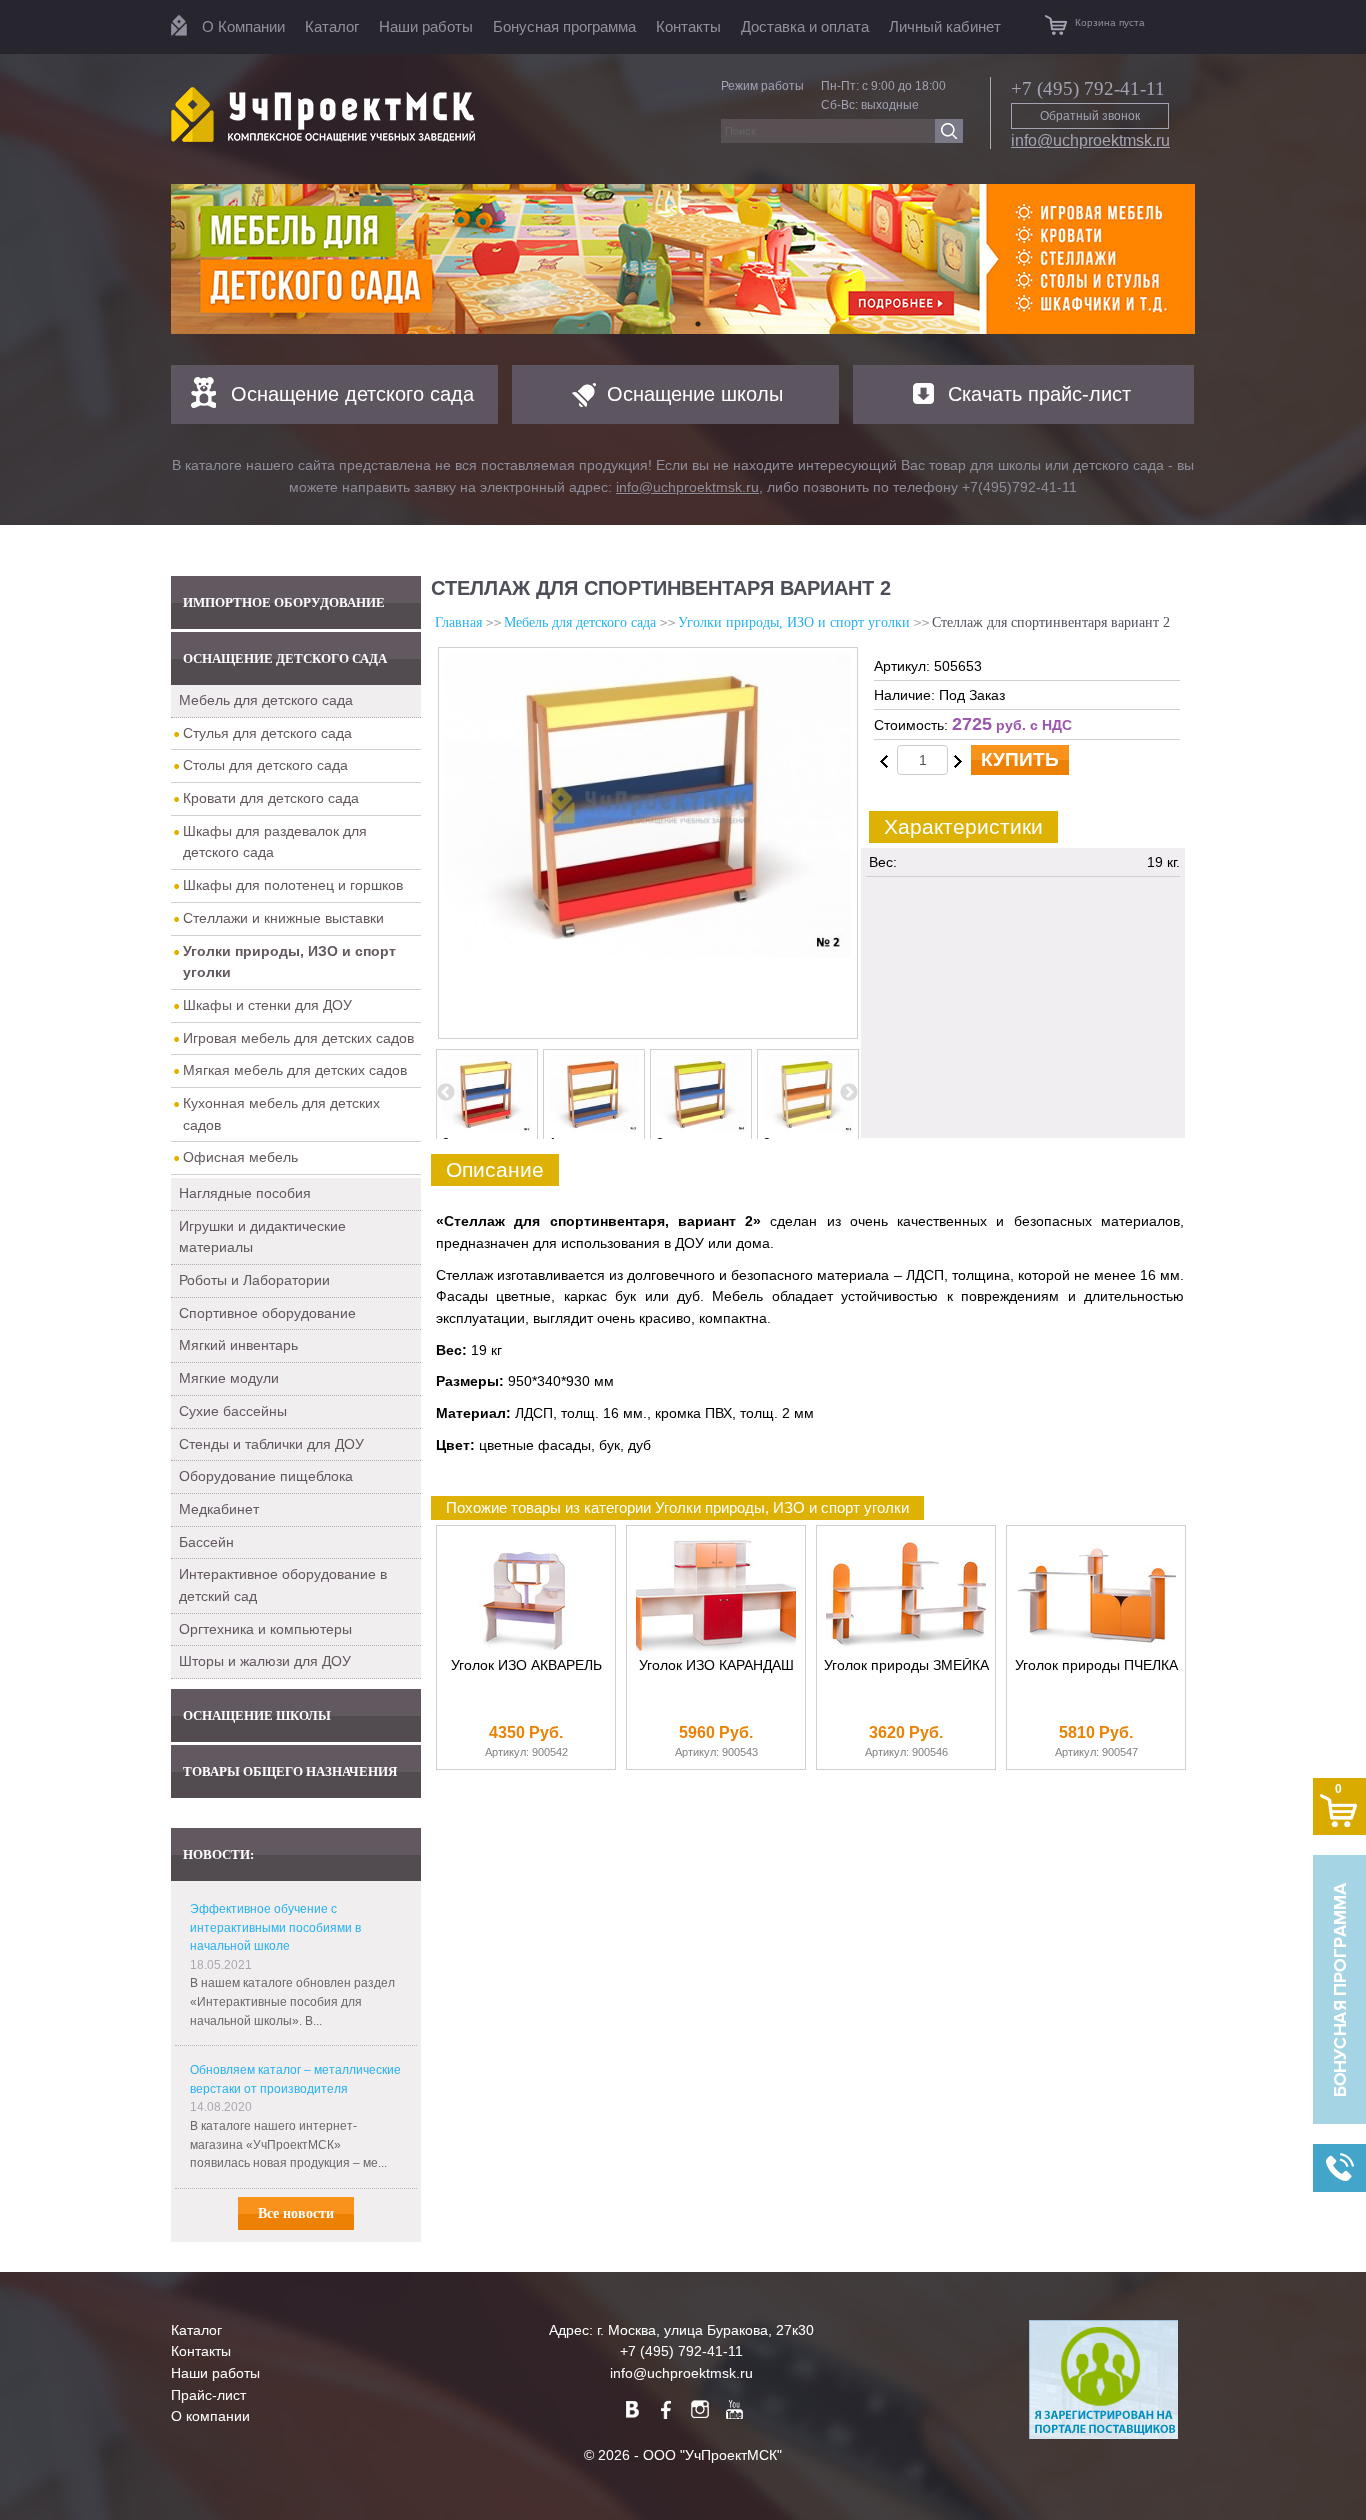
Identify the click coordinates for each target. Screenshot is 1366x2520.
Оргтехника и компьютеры (265, 1629)
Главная (458, 622)
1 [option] (553, 1143)
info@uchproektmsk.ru (1090, 140)
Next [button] (849, 1093)
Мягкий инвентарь (238, 1345)
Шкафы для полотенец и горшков (293, 885)
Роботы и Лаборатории (254, 1280)
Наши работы (426, 26)
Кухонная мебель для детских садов (281, 1114)
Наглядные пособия (245, 1193)
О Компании (243, 26)
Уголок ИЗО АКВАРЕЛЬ (526, 1665)
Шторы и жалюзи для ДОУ (265, 1661)
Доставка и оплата (805, 26)
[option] (683, 259)
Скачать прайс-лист (1039, 394)
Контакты (688, 26)
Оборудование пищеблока (266, 1476)
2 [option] (660, 1143)
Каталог (332, 26)
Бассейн (206, 1542)
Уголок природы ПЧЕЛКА (1096, 1665)
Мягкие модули (229, 1378)
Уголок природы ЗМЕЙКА (906, 1665)
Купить (1020, 759)
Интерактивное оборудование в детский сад (283, 1585)
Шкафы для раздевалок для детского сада (275, 842)
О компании (210, 2416)
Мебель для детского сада (266, 700)
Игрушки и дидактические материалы (262, 1237)
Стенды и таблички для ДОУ (271, 1444)
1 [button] (668, 324)
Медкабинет (219, 1509)
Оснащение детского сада (352, 394)
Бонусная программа (564, 26)
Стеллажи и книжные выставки (283, 918)
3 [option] (767, 1143)
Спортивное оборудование (267, 1313)
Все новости (296, 2213)
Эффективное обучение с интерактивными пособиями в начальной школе (275, 1927)
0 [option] (446, 1143)
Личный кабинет (945, 26)
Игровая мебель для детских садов (298, 1038)
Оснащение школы (695, 394)
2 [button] (698, 324)
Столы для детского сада (265, 765)
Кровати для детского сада (271, 798)
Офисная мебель (240, 1157)
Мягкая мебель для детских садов (295, 1070)
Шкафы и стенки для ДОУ (267, 1005)
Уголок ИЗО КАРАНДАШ (716, 1665)
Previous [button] (446, 1093)
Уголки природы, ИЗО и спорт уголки (794, 622)
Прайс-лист (208, 2395)
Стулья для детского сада (267, 733)
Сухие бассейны (233, 1411)
